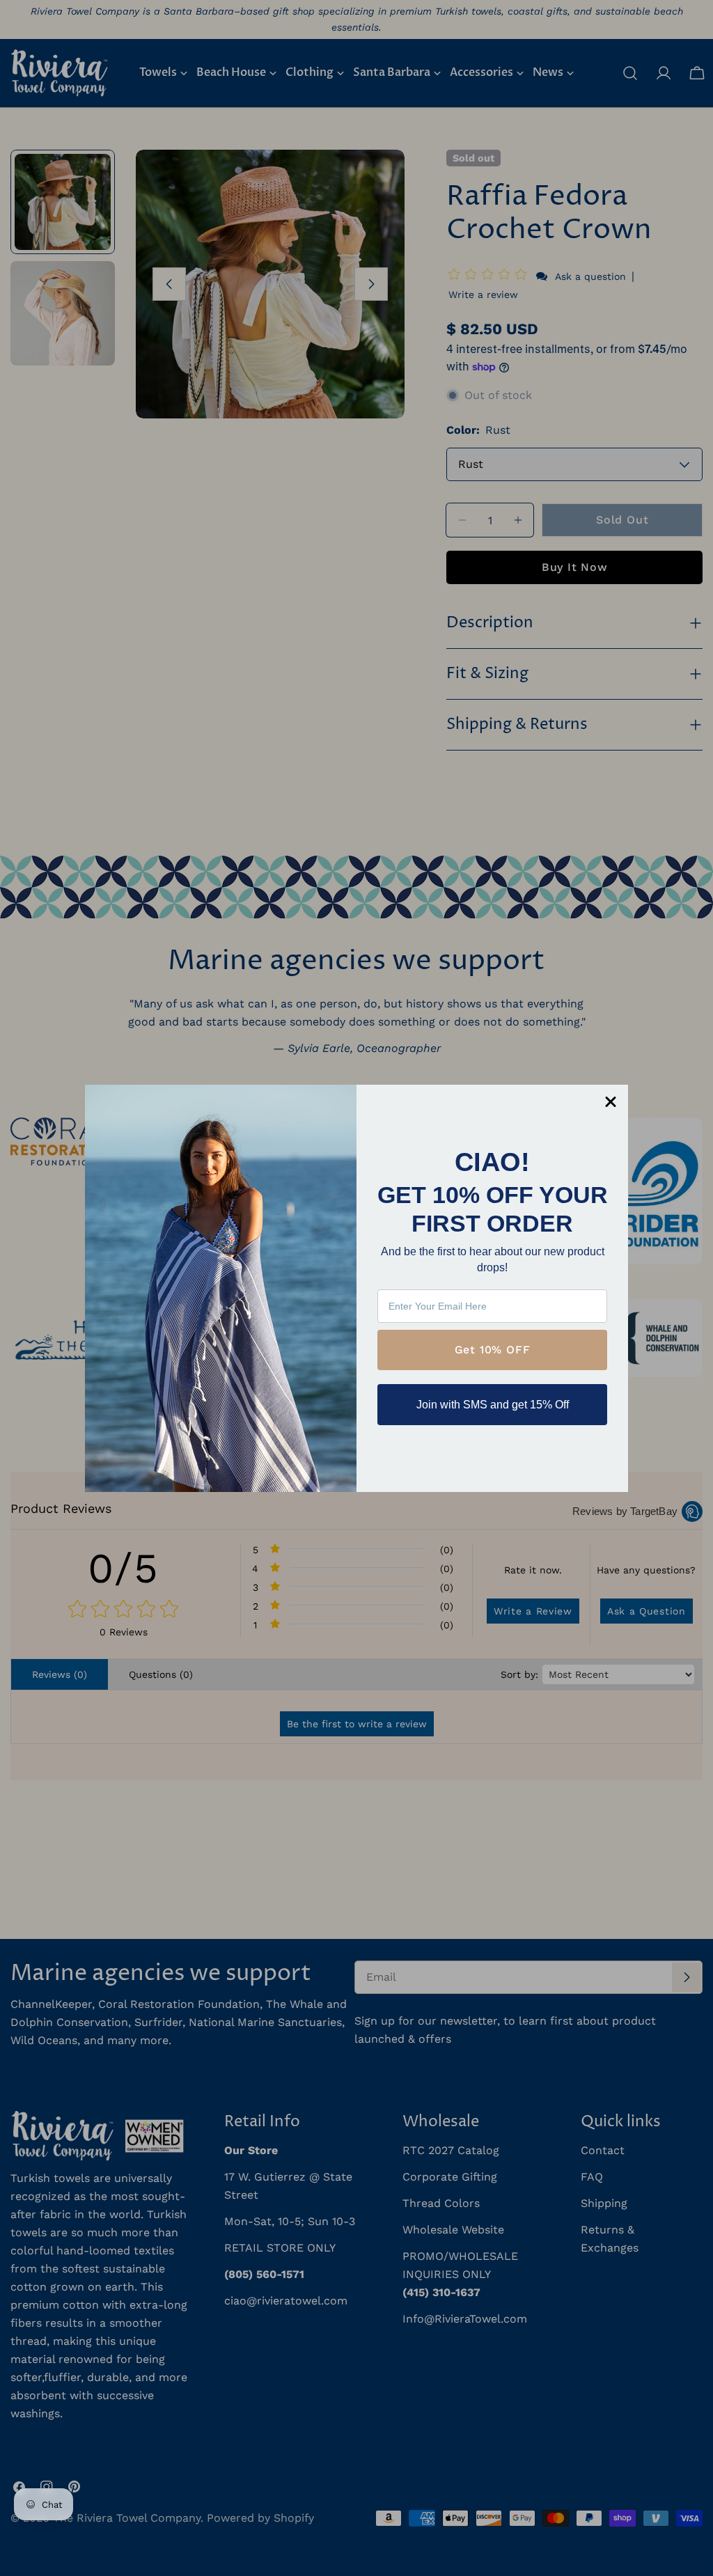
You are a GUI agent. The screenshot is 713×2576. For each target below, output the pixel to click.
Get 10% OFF (493, 1350)
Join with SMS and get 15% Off (493, 1405)
